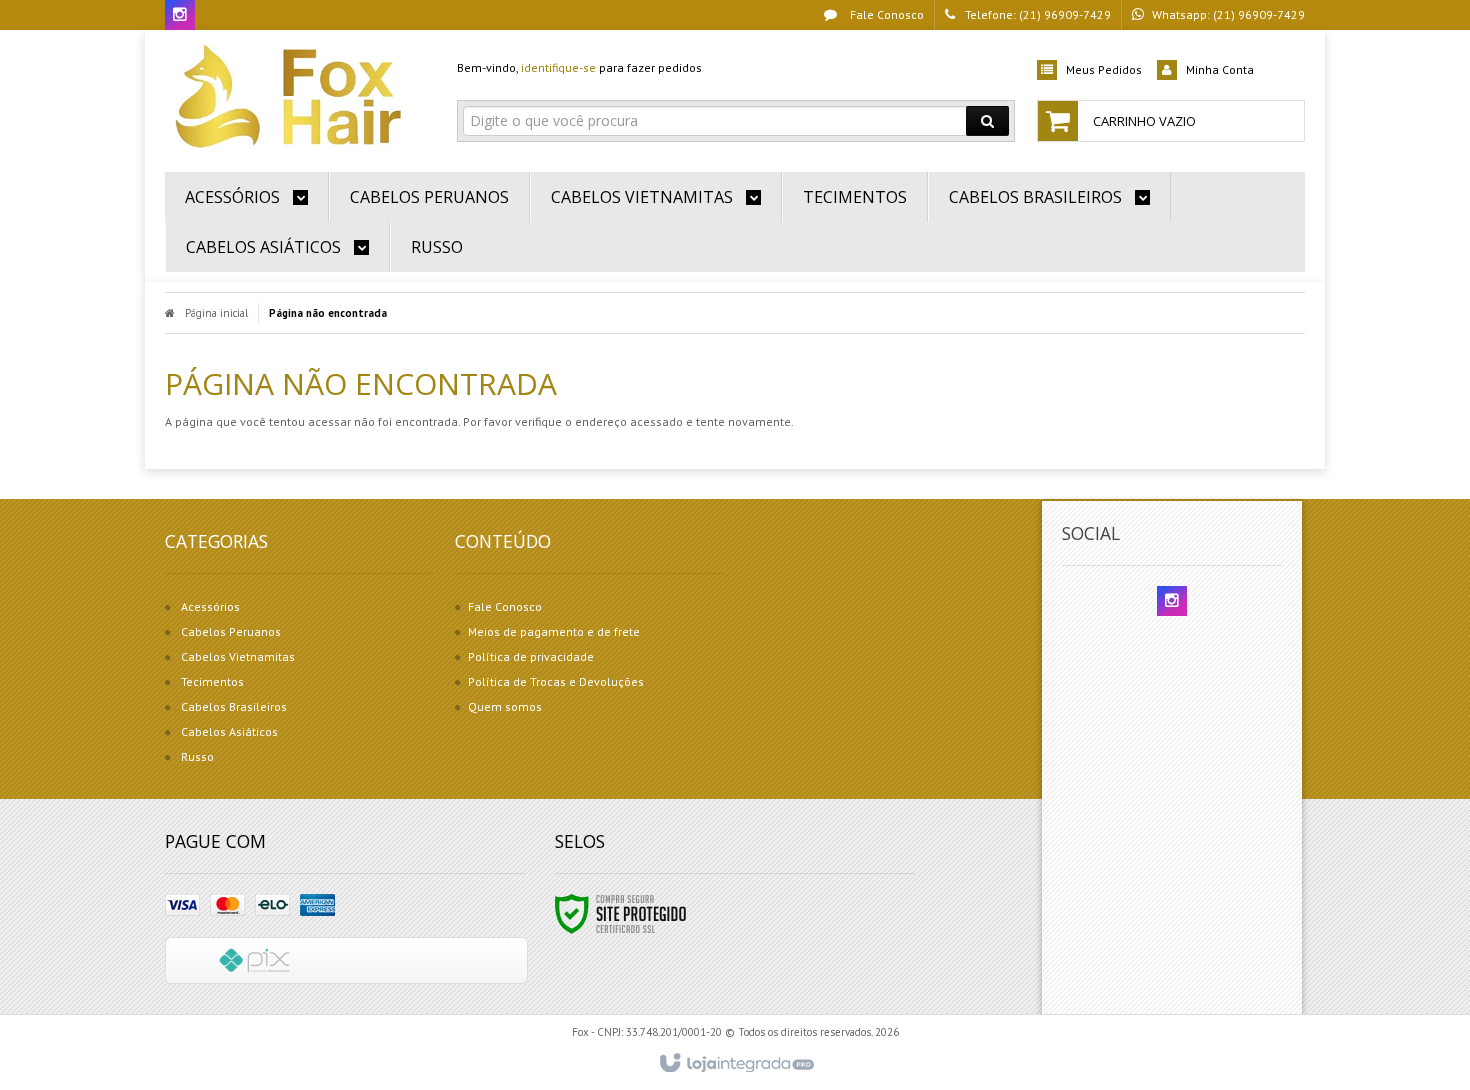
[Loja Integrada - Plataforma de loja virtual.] (735, 1064)
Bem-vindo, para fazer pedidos (579, 67)
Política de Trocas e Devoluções (556, 681)
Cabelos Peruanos (231, 631)
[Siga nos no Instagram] (180, 15)
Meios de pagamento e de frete (554, 631)
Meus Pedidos (1104, 69)
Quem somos (505, 706)
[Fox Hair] (296, 96)
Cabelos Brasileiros (234, 706)
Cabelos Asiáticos (229, 731)
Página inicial (216, 313)
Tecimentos (212, 681)
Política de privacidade (531, 656)
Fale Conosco (885, 14)
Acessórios (210, 606)
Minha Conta (1220, 69)
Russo (197, 756)
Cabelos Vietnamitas (238, 656)
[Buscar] (987, 121)
